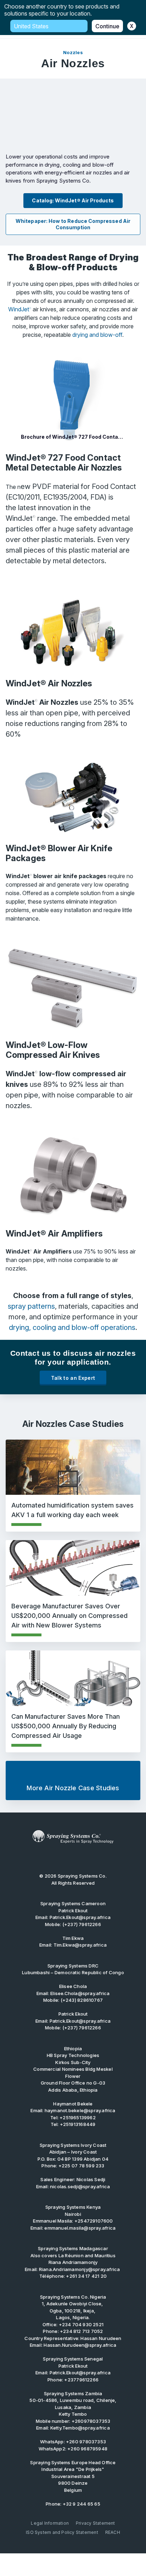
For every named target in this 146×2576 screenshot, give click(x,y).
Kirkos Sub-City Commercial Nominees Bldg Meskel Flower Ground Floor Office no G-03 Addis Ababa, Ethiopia (73, 2073)
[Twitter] (62, 1858)
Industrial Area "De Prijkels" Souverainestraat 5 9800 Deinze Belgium (73, 2476)
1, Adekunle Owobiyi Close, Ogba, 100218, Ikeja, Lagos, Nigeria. (73, 2307)
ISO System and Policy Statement (62, 2532)
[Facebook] (84, 1858)
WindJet (20, 309)
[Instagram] (95, 1858)
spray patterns (31, 1306)
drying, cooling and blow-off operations (72, 1327)
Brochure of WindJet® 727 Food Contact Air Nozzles (77, 437)
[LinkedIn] (73, 1858)
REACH (113, 2532)
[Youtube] (51, 1858)
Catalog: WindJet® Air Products (73, 200)
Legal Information (50, 2523)
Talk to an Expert (73, 1378)
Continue (107, 26)
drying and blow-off (97, 335)
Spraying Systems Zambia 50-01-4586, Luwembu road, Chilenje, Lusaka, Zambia (73, 2400)
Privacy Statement (96, 2523)
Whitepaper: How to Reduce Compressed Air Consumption (73, 224)
